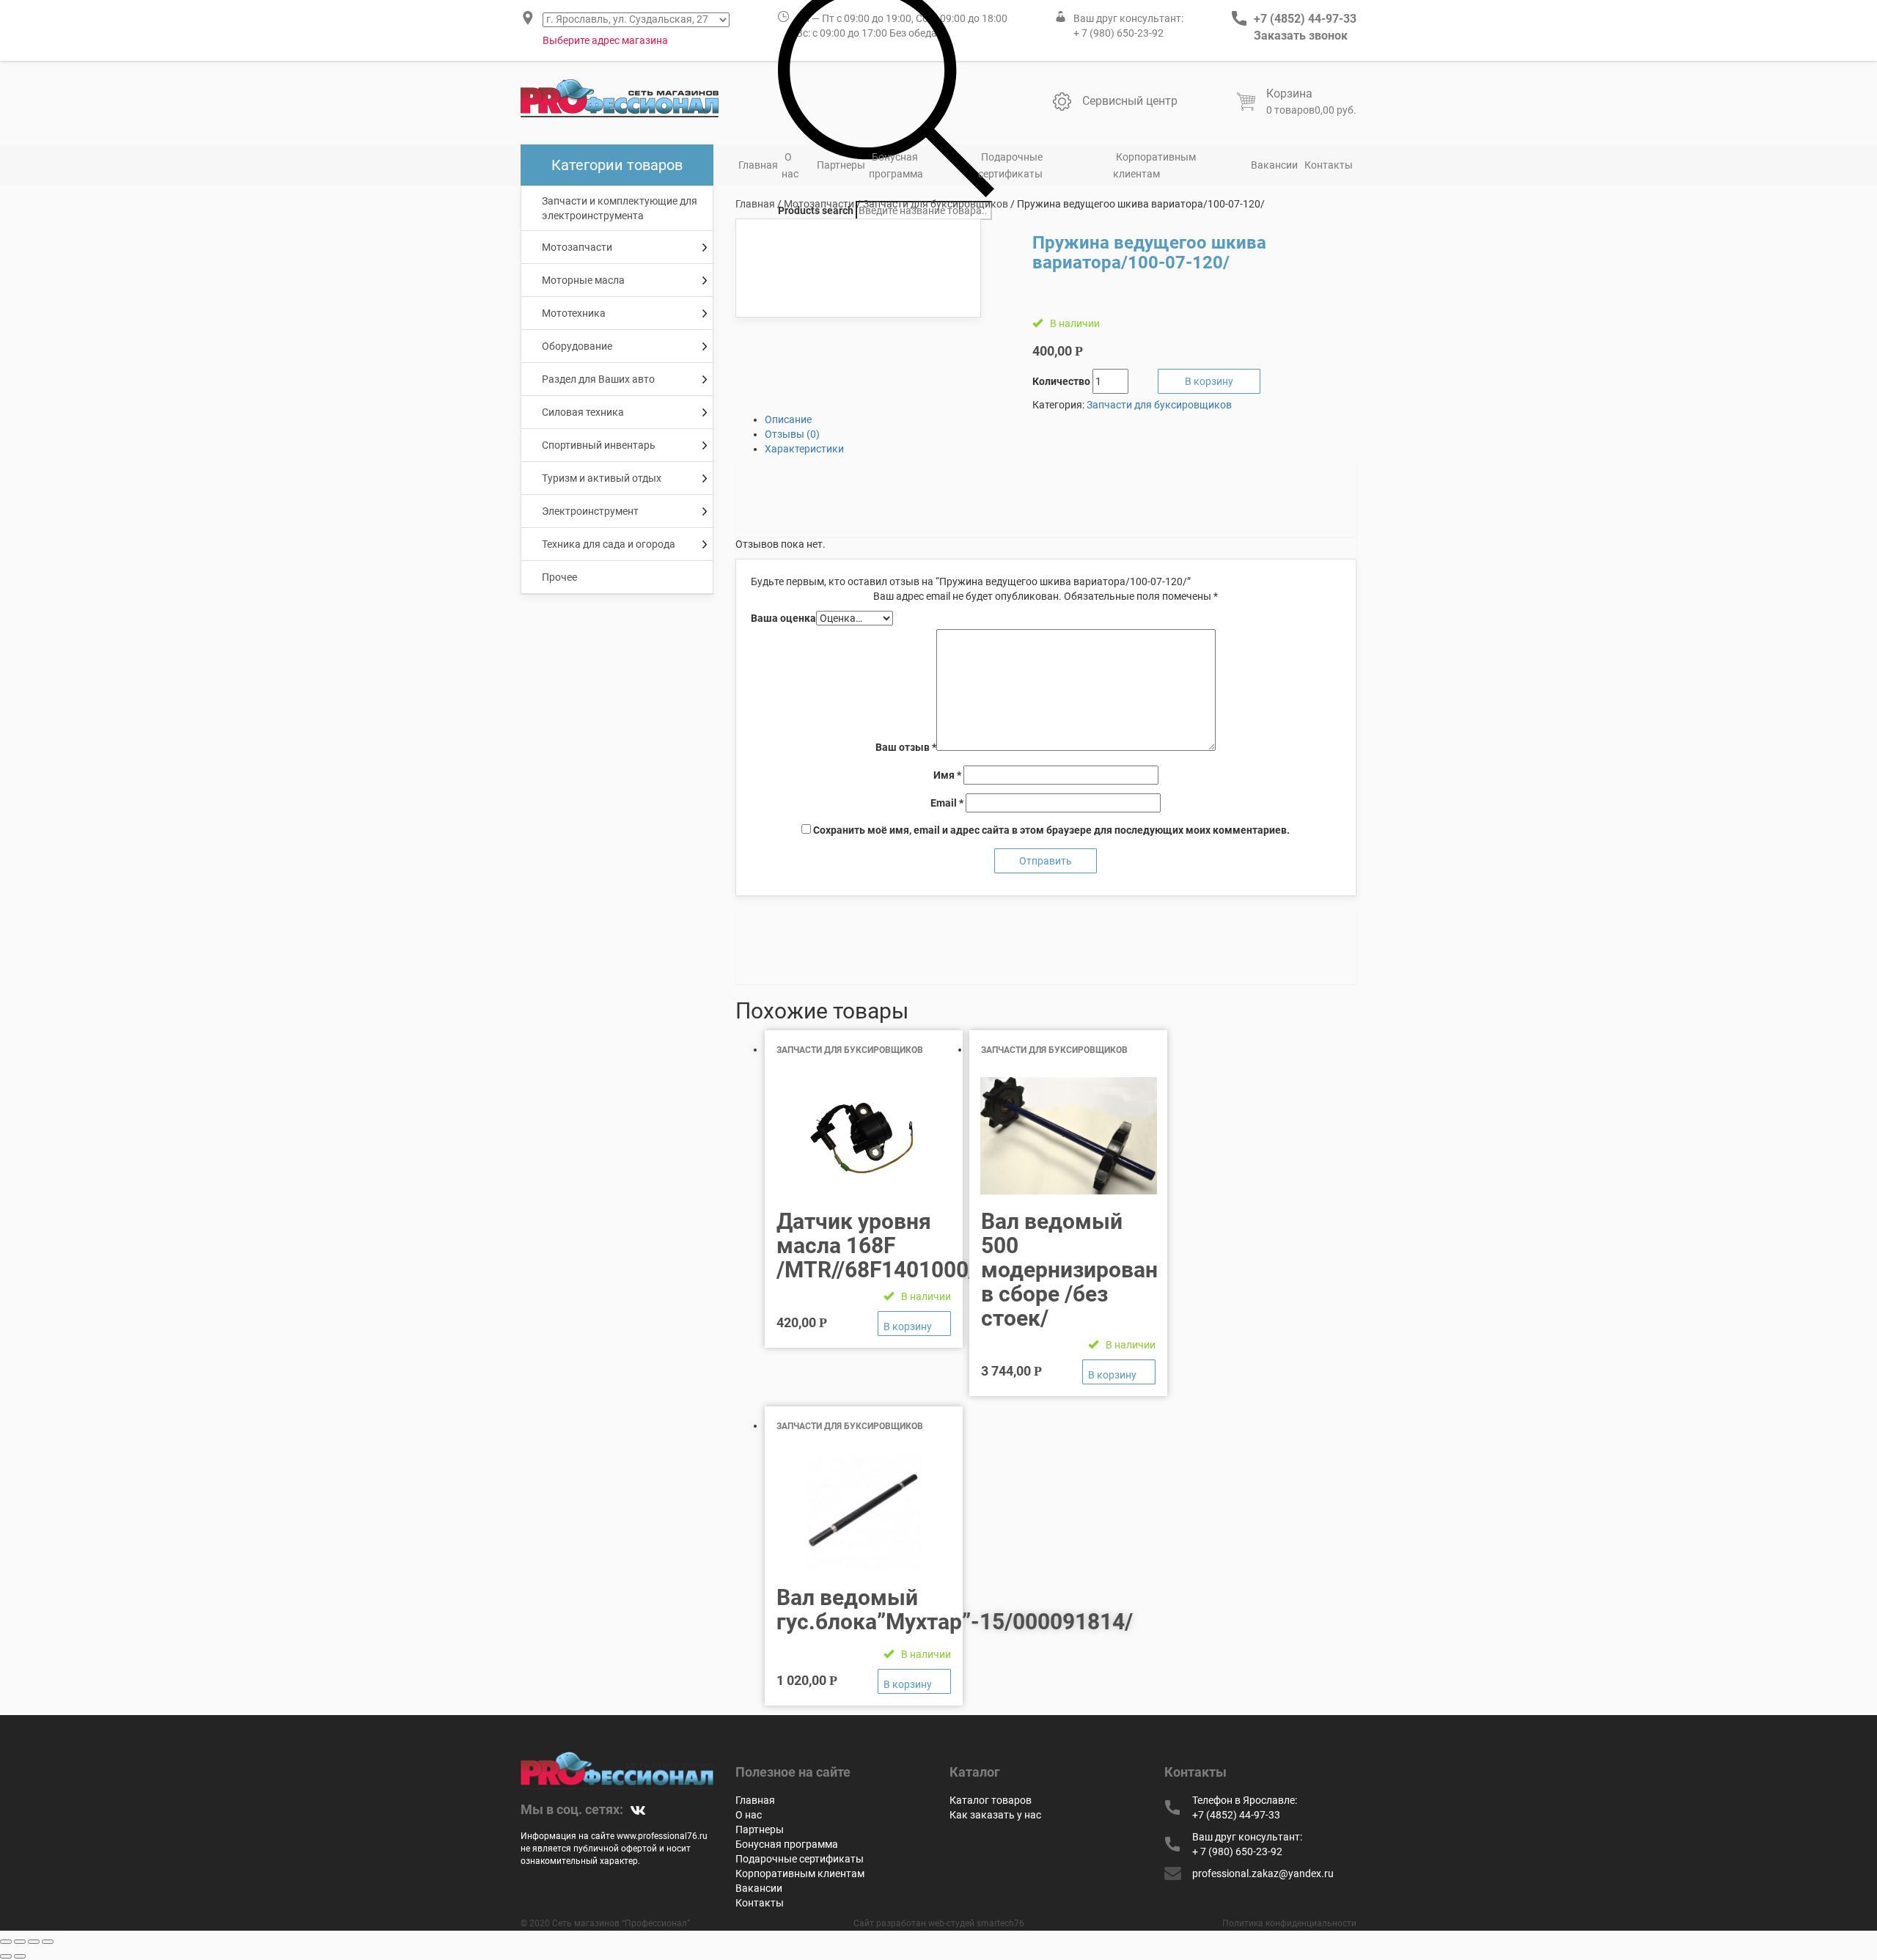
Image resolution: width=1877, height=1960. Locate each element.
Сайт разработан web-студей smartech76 (939, 1923)
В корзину (1209, 381)
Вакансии (1274, 165)
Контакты (1329, 165)
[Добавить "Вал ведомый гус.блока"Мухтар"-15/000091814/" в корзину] (914, 1681)
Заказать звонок (1301, 36)
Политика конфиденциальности (1289, 1923)
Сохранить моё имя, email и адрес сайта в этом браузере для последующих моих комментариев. (1051, 830)
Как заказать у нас (995, 1815)
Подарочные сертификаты (1010, 165)
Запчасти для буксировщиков (936, 204)
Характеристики (804, 449)
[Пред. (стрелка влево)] (6, 1956)
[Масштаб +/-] (48, 1942)
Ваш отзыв (906, 747)
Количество (1061, 381)
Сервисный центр (1130, 101)
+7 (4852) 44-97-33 (1305, 19)
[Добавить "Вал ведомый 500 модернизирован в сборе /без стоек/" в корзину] (1119, 1372)
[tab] (1061, 419)
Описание (788, 419)
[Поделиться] (20, 1942)
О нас (790, 165)
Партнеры (841, 165)
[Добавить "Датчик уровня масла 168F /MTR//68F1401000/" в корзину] (914, 1324)
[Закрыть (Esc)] (6, 1942)
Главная (758, 165)
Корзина (1289, 93)
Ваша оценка (783, 618)
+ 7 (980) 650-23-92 (1119, 33)
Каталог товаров (991, 1800)
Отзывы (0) (792, 434)
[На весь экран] (34, 1942)
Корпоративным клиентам (1154, 165)
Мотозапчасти (819, 204)
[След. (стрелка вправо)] (20, 1956)
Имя (947, 775)
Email (947, 803)
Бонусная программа (896, 165)
